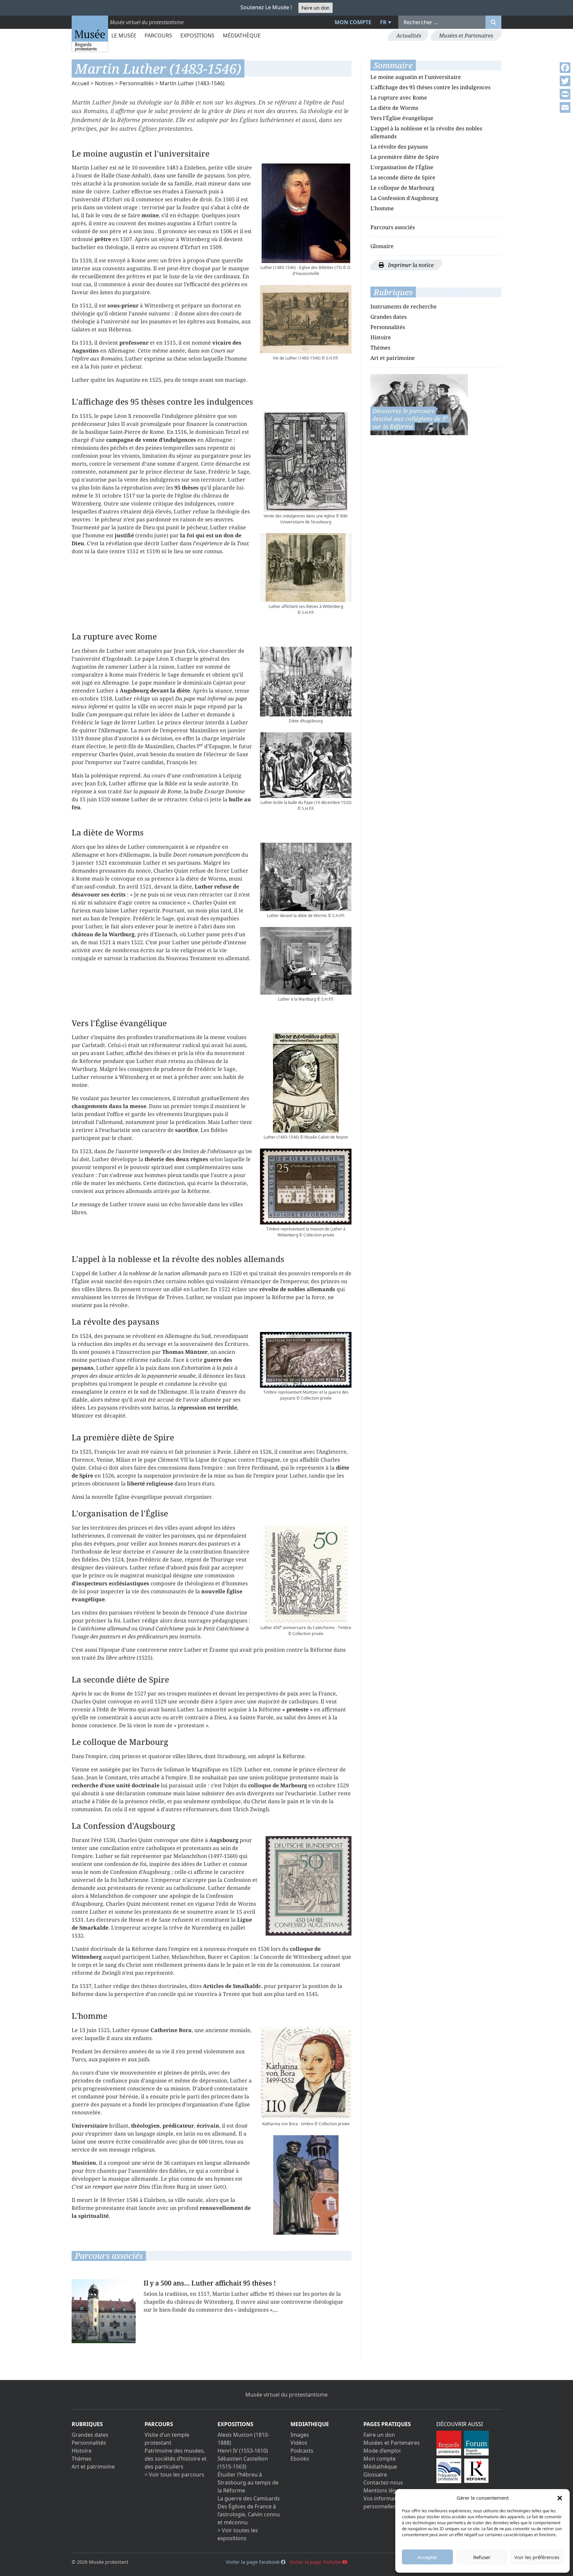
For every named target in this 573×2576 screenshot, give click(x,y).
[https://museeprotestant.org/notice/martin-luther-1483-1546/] (419, 404)
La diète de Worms (394, 108)
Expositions (197, 35)
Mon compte (353, 22)
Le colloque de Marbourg (402, 188)
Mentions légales (385, 2490)
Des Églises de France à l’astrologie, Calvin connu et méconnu (249, 2514)
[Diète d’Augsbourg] (306, 682)
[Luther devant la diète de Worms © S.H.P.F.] (306, 877)
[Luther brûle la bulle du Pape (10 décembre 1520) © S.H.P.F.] (306, 765)
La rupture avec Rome (399, 98)
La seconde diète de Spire (403, 177)
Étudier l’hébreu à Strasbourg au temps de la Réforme (248, 2482)
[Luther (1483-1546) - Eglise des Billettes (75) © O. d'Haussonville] (306, 213)
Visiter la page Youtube (316, 2562)
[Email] (565, 107)
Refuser (482, 2557)
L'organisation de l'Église (402, 167)
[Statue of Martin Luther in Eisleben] (306, 2185)
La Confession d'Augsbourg (404, 198)
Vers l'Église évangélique (402, 118)
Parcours (158, 35)
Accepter (427, 2557)
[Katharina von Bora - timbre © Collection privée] (306, 2073)
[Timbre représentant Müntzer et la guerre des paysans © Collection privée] (306, 1360)
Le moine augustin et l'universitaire (416, 77)
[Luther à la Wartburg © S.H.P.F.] (306, 961)
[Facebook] (565, 68)
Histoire (381, 337)
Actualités (409, 35)
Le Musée (124, 35)
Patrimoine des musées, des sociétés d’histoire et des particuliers (176, 2459)
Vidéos (299, 2443)
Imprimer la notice (410, 265)
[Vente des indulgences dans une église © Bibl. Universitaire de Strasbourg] (306, 462)
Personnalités (137, 83)
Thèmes (380, 348)
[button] (560, 2498)
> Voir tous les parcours (174, 2475)
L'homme (382, 208)
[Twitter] (565, 81)
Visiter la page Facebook (253, 2562)
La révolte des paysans (399, 147)
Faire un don (316, 8)
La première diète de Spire (405, 157)
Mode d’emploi (382, 2451)
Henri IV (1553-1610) (243, 2451)
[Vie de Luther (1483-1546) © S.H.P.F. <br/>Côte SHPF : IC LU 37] (306, 319)
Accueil (80, 83)
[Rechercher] (493, 22)
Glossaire (382, 246)
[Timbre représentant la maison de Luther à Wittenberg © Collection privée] (306, 1187)
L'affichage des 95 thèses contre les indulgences (430, 87)
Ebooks (300, 2459)
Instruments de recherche (404, 306)
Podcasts (302, 2451)
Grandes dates (388, 317)
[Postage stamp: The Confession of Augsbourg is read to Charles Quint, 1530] (309, 1886)
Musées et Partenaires (466, 35)
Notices (104, 83)
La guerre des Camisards (249, 2498)
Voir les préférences (537, 2557)
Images (300, 2435)
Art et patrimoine (393, 358)
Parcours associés (393, 227)
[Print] (565, 94)
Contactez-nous (383, 2482)
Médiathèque (242, 35)
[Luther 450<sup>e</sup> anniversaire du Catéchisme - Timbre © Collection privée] (306, 1573)
